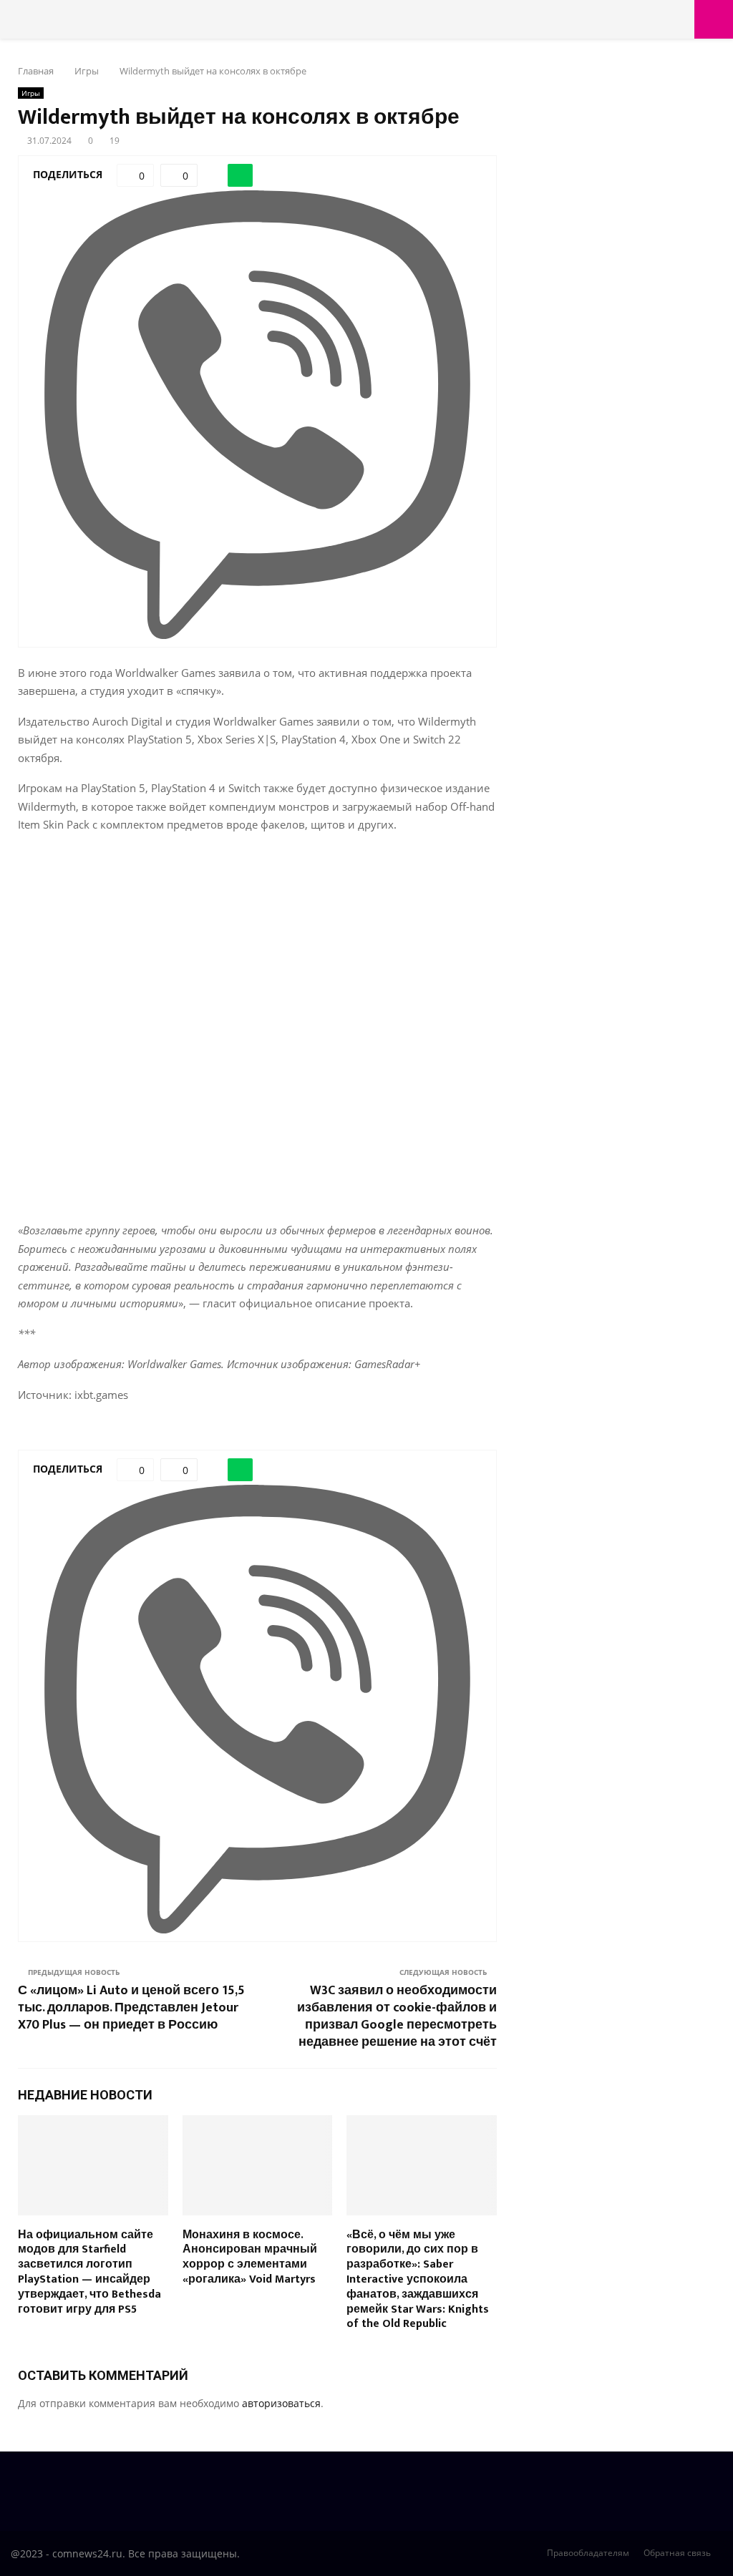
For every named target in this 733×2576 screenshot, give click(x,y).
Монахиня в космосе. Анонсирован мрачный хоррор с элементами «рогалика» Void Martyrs (250, 2257)
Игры (31, 93)
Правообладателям (588, 2553)
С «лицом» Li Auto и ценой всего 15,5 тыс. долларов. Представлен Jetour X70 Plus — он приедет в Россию (131, 2008)
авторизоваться (281, 2403)
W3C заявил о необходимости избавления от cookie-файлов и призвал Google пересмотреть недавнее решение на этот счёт (397, 2016)
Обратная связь (677, 2553)
